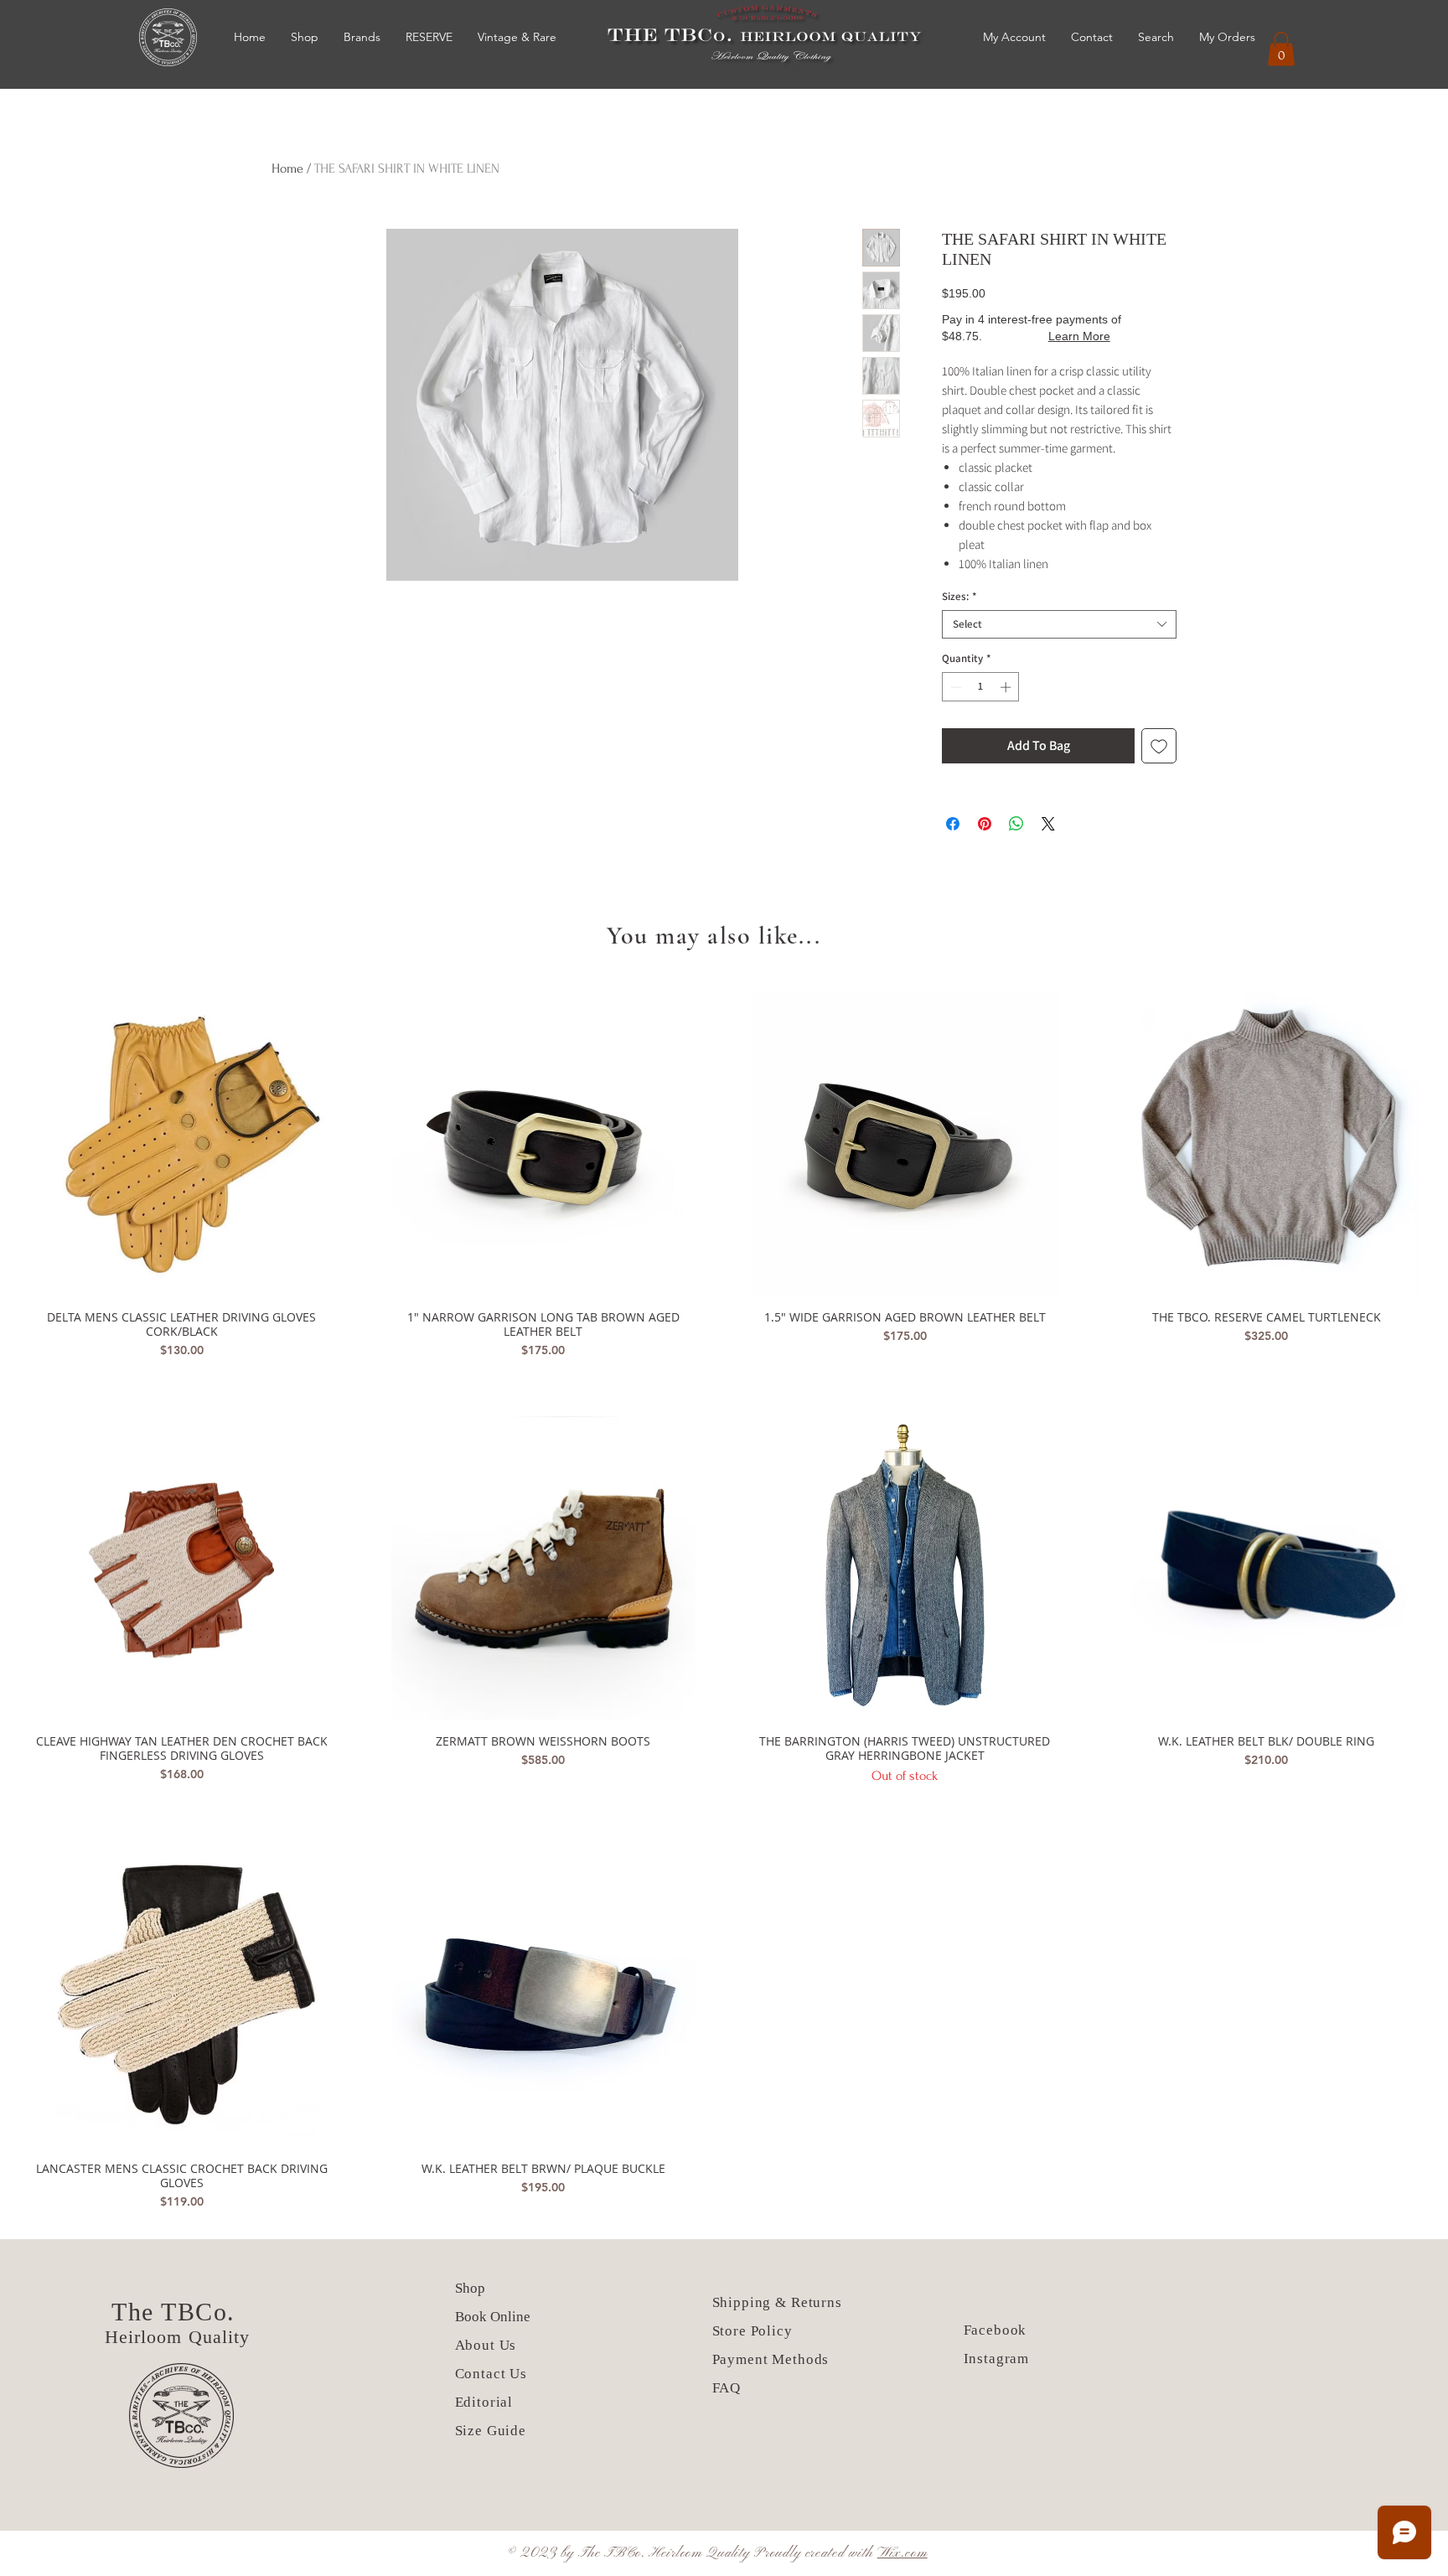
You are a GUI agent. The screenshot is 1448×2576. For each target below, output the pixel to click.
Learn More (1079, 336)
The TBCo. (177, 2312)
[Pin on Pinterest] (985, 824)
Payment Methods (771, 2359)
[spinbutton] (981, 687)
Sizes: (959, 597)
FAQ (727, 2388)
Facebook (995, 2330)
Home (287, 168)
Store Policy (752, 2331)
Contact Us (491, 2374)
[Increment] (1007, 687)
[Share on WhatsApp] (1016, 824)
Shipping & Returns (777, 2302)
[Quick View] (182, 1144)
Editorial (484, 2402)
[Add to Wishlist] (1159, 746)
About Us (488, 2345)
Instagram (997, 2359)
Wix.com (902, 2553)
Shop (470, 2288)
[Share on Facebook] (953, 824)
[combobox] (1059, 624)
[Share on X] (1048, 824)
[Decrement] (954, 687)
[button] (1281, 49)
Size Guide (491, 2431)
